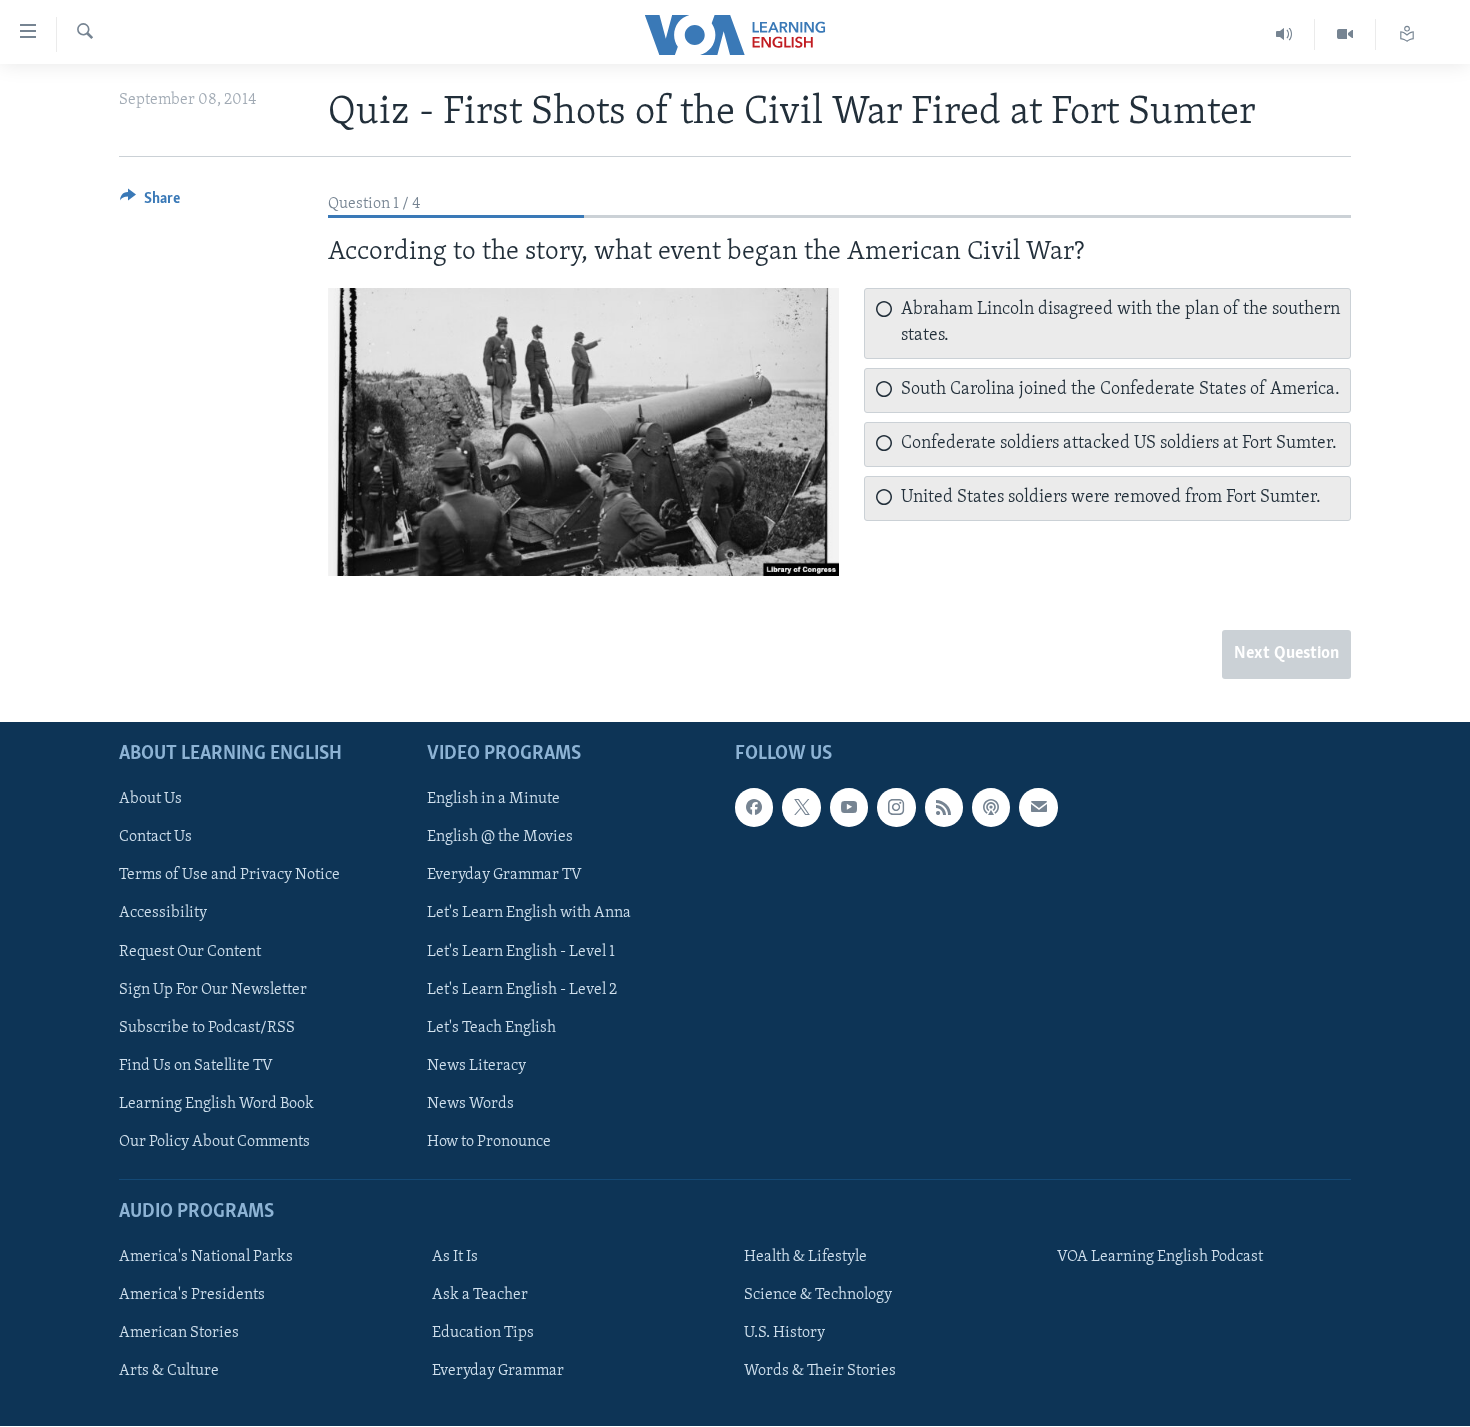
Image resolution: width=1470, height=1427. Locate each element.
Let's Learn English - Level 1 (521, 952)
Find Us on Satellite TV (196, 1066)
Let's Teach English (491, 1028)
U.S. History (784, 1333)
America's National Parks (206, 1257)
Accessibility (163, 914)
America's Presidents (192, 1295)
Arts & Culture (169, 1371)
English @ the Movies (500, 838)
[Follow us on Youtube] (849, 808)
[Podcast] (991, 808)
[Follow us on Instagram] (896, 808)
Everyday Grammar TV (504, 876)
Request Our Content (190, 952)
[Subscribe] (1038, 808)
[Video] (1345, 34)
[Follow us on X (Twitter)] (801, 808)
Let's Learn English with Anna (529, 914)
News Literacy (476, 1066)
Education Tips (483, 1333)
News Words (470, 1104)
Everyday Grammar (498, 1371)
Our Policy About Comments (214, 1142)
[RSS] (944, 808)
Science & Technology (818, 1295)
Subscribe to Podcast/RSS (207, 1028)
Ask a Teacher (480, 1295)
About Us (150, 800)
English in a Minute (493, 800)
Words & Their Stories (820, 1371)
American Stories (179, 1333)
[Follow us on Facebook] (754, 808)
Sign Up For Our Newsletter (213, 990)
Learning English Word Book (216, 1104)
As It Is (455, 1257)
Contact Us (155, 838)
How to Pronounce (489, 1142)
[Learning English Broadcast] (1284, 34)
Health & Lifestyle (805, 1257)
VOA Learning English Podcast (1160, 1257)
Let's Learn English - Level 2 (522, 990)
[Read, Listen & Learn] (1407, 34)
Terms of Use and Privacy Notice (229, 876)
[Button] (150, 203)
